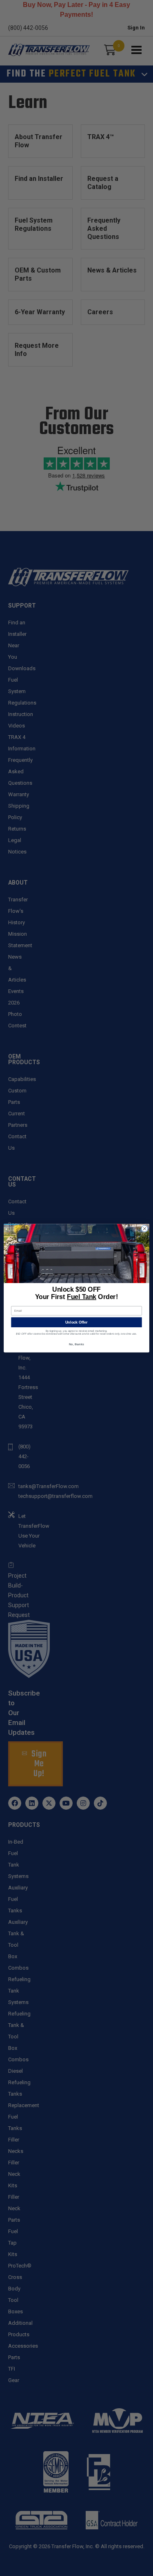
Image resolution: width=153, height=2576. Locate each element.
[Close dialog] (144, 1229)
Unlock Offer (76, 1322)
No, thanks (76, 1344)
